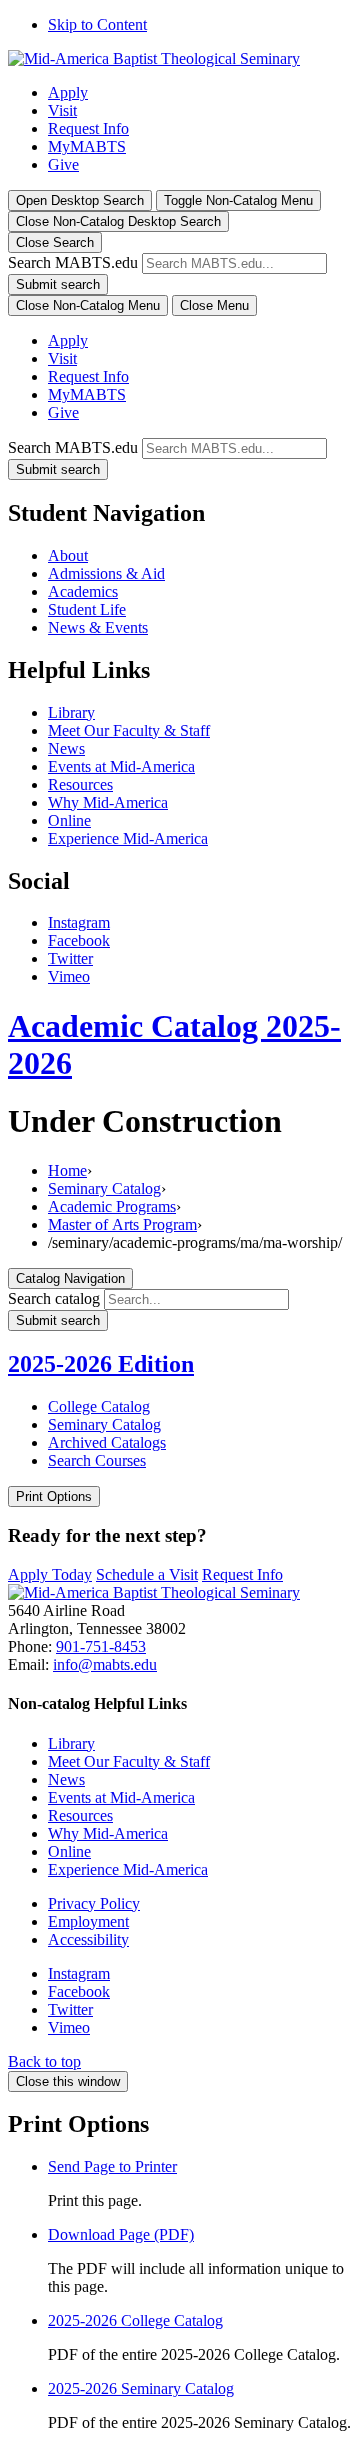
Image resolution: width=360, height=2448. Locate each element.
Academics (83, 591)
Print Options (54, 1496)
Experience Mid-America (128, 838)
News (66, 748)
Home (67, 1170)
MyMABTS (87, 146)
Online (69, 820)
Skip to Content (97, 24)
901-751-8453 (101, 1646)
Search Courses (97, 1460)
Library (71, 712)
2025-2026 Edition (101, 1364)
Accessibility (88, 1939)
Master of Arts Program (122, 1224)
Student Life (87, 609)
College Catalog (99, 1406)
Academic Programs (112, 1206)
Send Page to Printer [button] (112, 2166)
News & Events (98, 627)
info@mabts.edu (105, 1664)
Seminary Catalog (104, 1188)
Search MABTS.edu (73, 262)
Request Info (88, 128)
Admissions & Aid (106, 573)
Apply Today (50, 1574)
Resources (80, 784)
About (68, 555)
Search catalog (54, 1298)
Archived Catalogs (107, 1442)
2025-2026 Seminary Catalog (141, 2388)
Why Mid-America (108, 802)
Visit (62, 110)
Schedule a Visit (147, 1574)
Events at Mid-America (121, 766)
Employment (88, 1921)
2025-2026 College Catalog (135, 2320)
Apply (68, 92)
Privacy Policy (94, 1903)
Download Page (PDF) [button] (121, 2234)
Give (63, 164)
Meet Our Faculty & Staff (129, 730)
